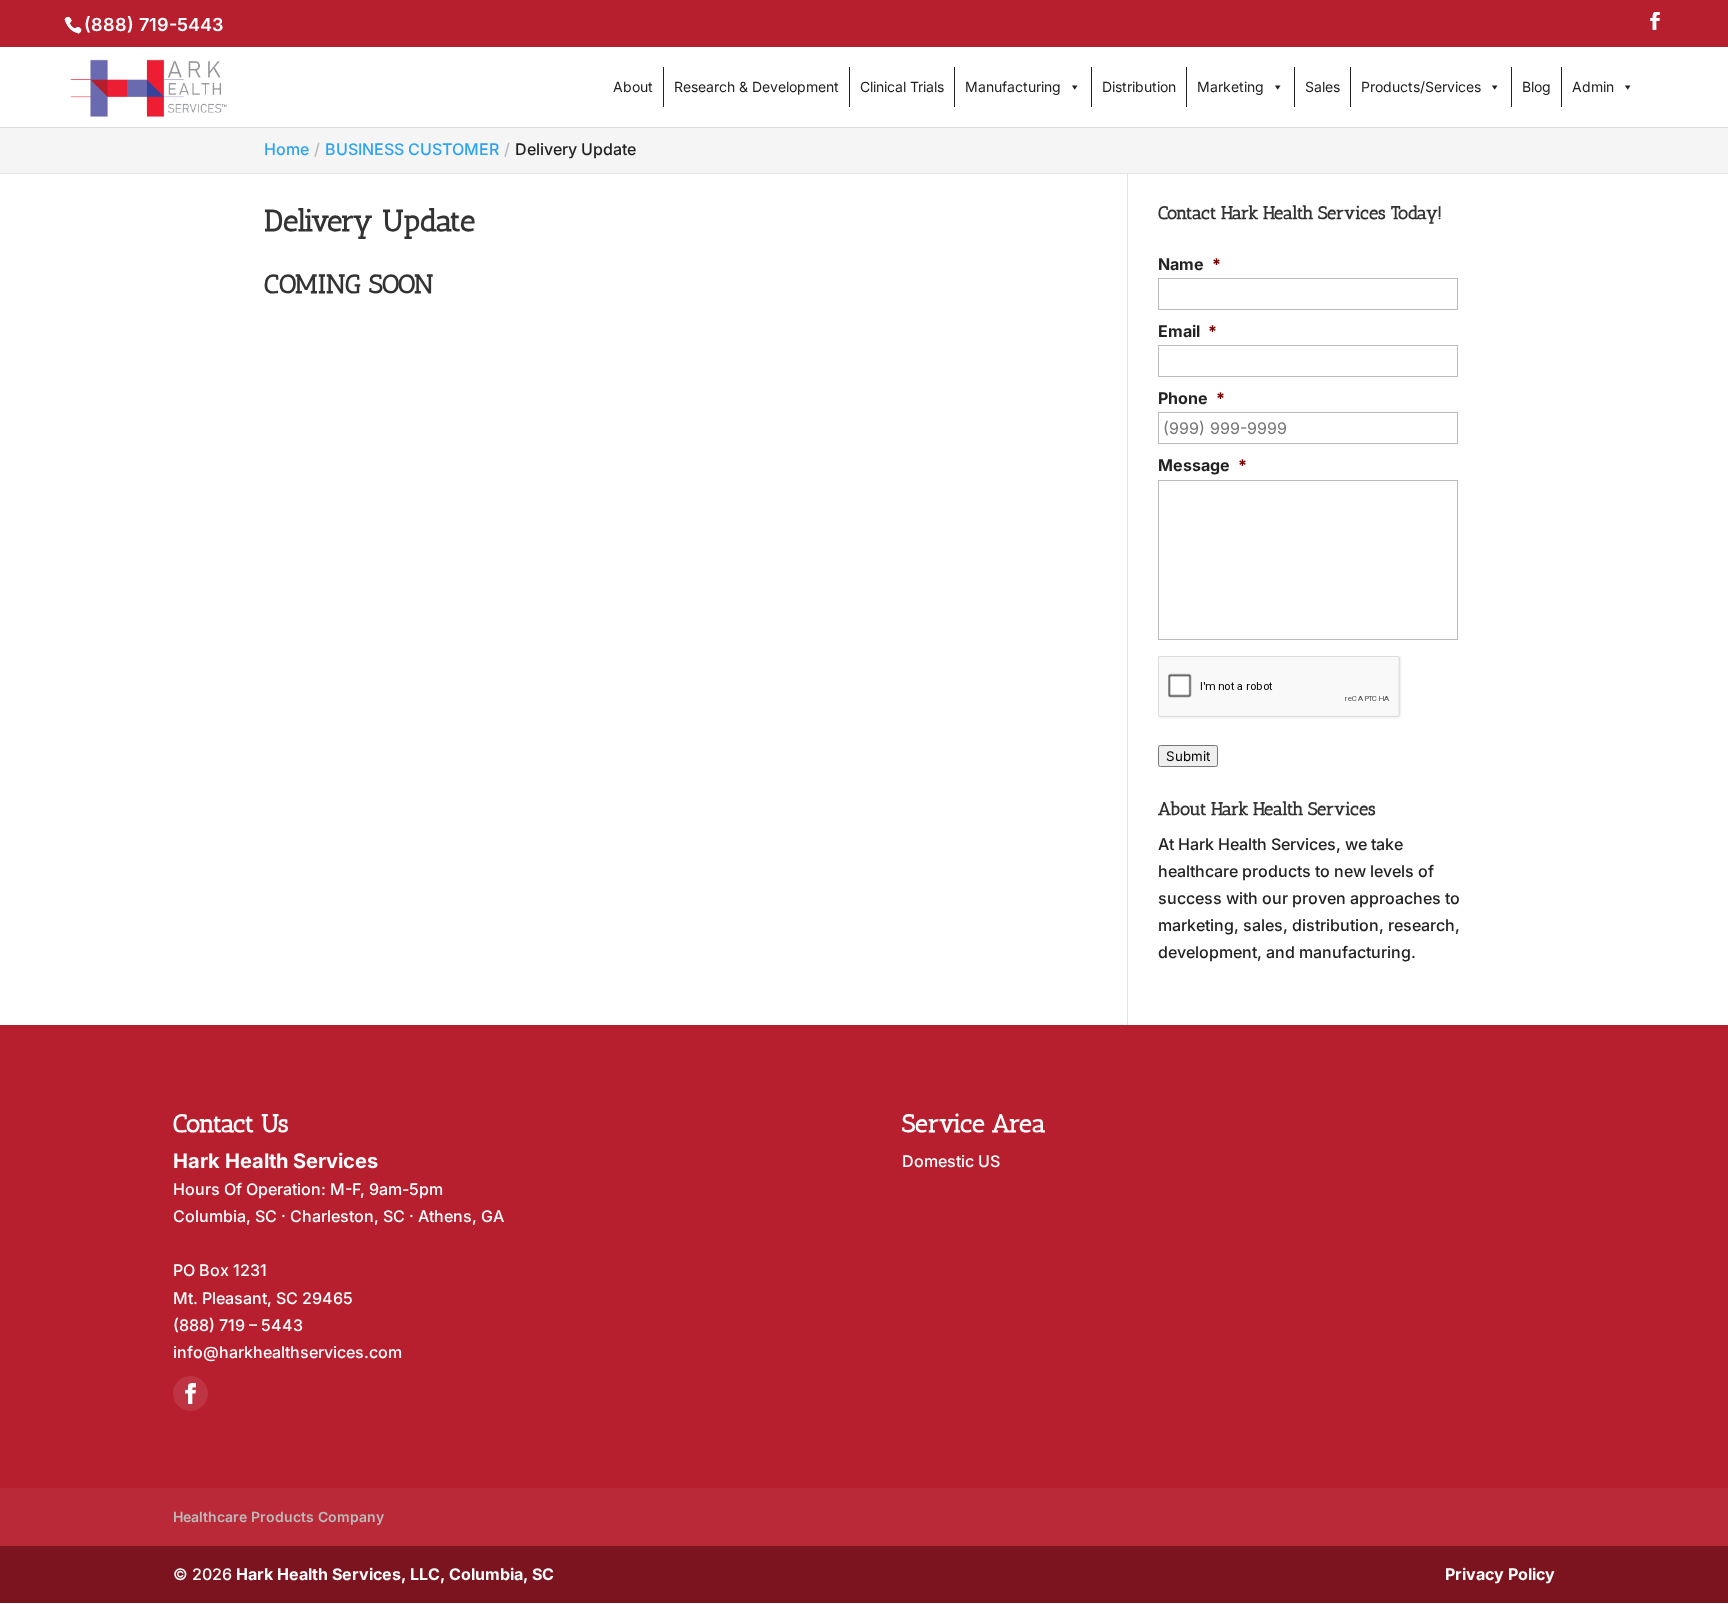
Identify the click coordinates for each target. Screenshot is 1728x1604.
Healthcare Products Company (278, 1516)
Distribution (1139, 86)
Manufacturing (1013, 86)
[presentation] (1279, 687)
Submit (1188, 756)
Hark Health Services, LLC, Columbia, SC (395, 1574)
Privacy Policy (1500, 1574)
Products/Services (1421, 86)
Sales (1322, 86)
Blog (1536, 86)
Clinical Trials (902, 86)
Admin (1593, 86)
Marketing (1230, 86)
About (633, 86)
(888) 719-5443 (153, 24)
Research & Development (756, 86)
